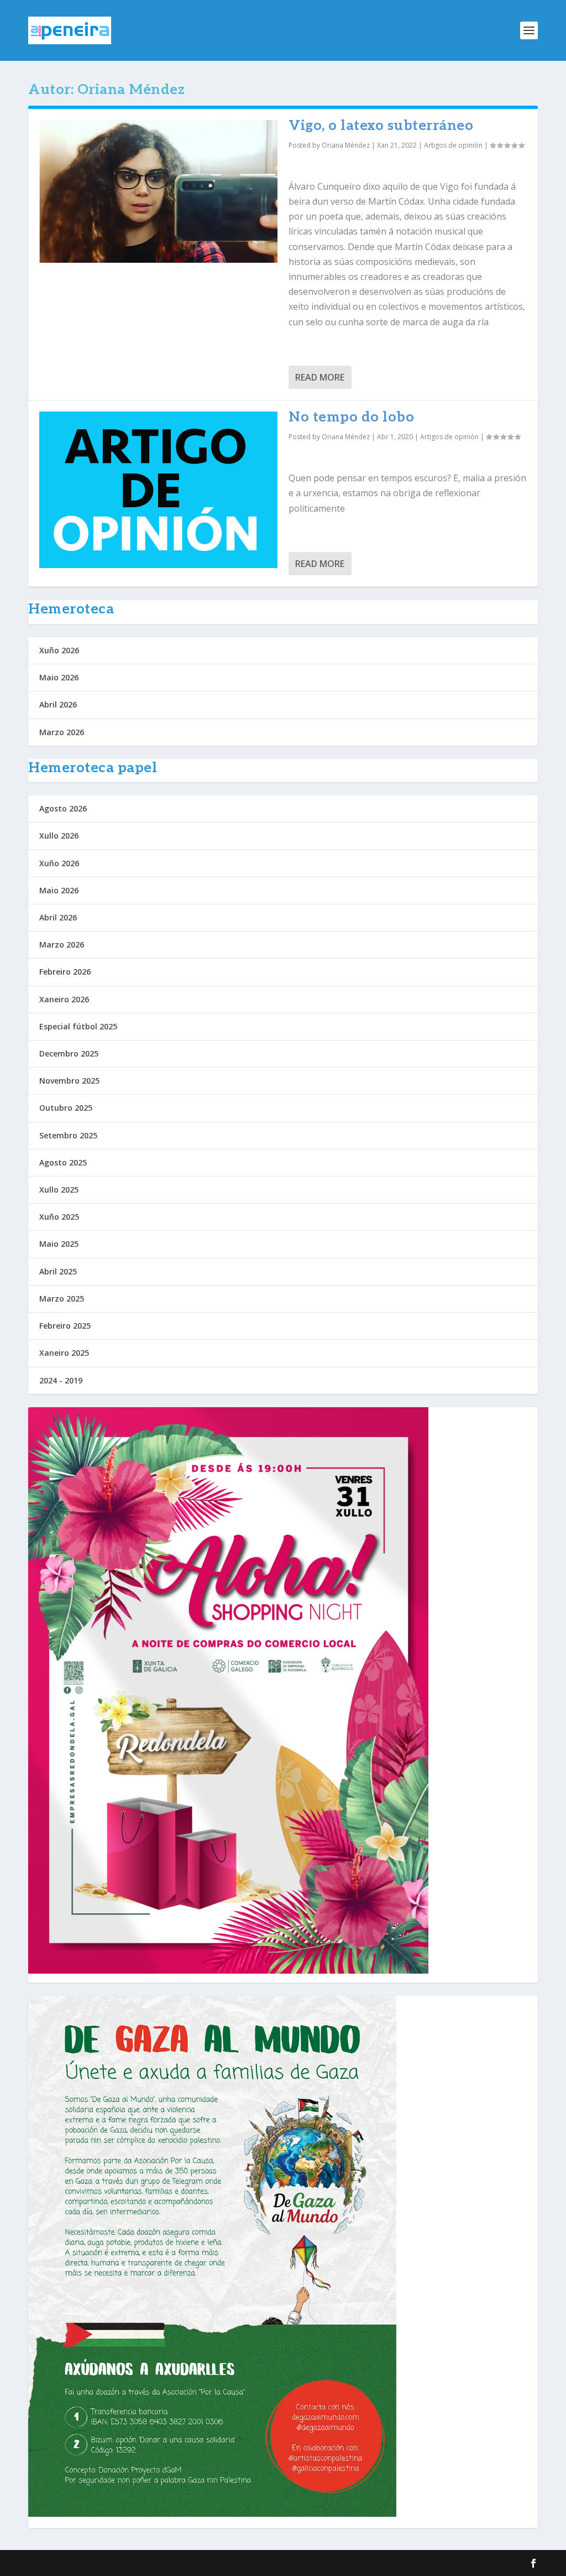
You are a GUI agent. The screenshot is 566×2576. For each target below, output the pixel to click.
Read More (320, 377)
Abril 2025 (58, 1271)
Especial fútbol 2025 (78, 1026)
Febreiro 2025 (65, 1326)
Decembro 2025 (69, 1053)
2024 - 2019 (61, 1380)
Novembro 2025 (69, 1081)
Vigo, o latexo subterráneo (381, 126)
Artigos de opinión (453, 145)
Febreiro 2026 (65, 972)
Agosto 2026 (63, 808)
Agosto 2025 (63, 1162)
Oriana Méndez (346, 145)
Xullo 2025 (59, 1190)
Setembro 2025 (68, 1135)
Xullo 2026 (59, 836)
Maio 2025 (59, 1244)
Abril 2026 (58, 704)
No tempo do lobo (351, 417)
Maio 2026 (59, 677)
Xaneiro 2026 (64, 999)
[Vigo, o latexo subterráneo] (158, 191)
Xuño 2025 (59, 1217)
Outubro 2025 (66, 1108)
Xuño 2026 (59, 650)
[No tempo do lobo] (158, 490)
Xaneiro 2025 (64, 1353)
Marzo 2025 (62, 1299)
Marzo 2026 (62, 732)
